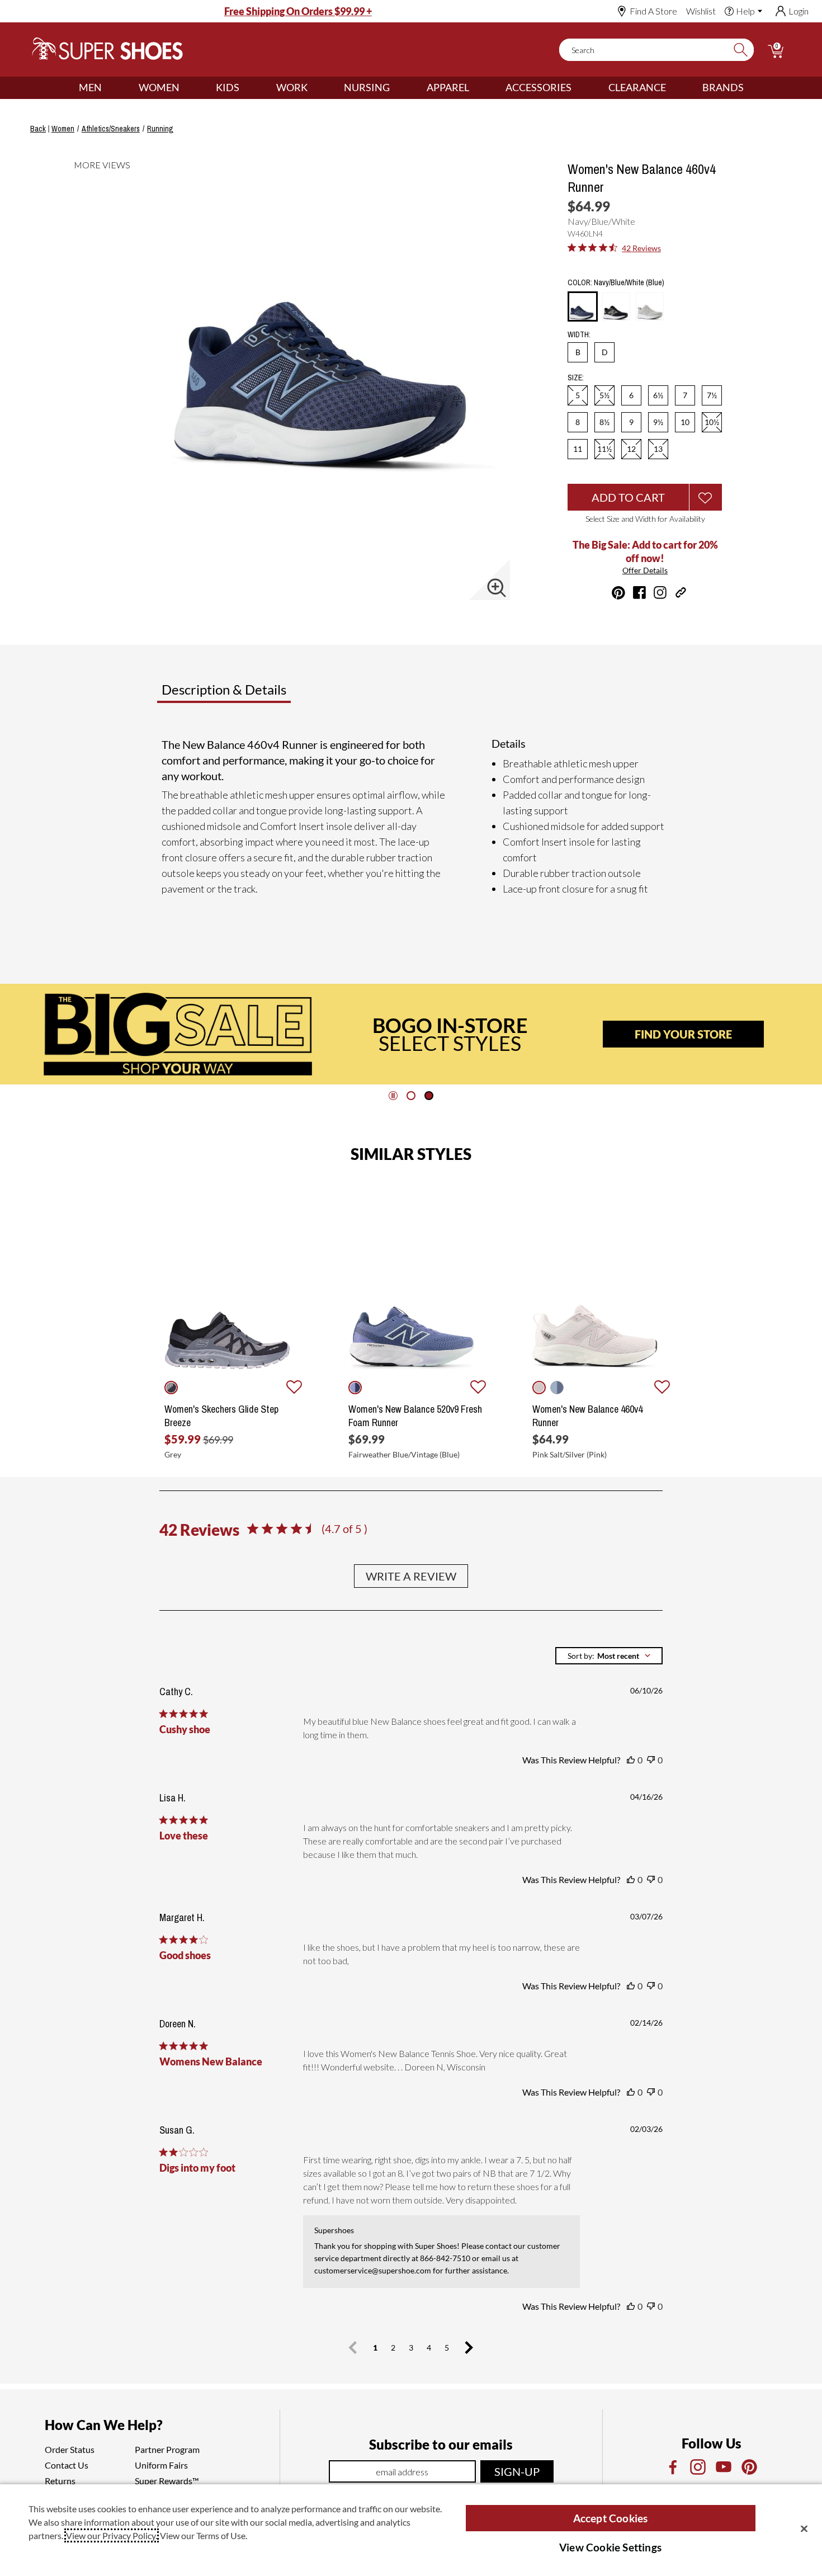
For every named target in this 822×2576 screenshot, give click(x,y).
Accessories (538, 87)
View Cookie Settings (610, 2547)
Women (159, 87)
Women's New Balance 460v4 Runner (587, 1416)
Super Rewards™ (167, 2481)
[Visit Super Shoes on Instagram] (660, 593)
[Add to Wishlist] (706, 497)
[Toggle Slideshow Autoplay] (393, 1096)
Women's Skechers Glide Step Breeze (221, 1416)
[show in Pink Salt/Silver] (539, 1388)
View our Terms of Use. (204, 2535)
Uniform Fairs (161, 2465)
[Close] (804, 2528)
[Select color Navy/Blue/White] (583, 307)
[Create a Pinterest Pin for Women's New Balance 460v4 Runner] (618, 593)
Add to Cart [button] (628, 497)
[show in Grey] (171, 1388)
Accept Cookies (611, 2518)
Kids (228, 87)
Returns (60, 2481)
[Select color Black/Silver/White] (616, 306)
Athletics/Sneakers (111, 129)
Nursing (367, 87)
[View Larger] (497, 588)
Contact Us (67, 2465)
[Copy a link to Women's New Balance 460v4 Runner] (681, 593)
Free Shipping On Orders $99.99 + (298, 11)
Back (38, 129)
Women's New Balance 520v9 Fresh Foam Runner (415, 1416)
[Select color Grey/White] (650, 306)
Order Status (70, 2449)
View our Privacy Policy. (112, 2535)
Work (292, 87)
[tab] (261, 694)
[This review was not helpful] (651, 1760)
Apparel (448, 87)
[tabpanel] (413, 821)
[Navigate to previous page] (353, 2348)
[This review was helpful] (631, 1760)
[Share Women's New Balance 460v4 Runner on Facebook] (639, 593)
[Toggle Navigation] (110, 88)
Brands (723, 87)
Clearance (637, 87)
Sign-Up (517, 2471)
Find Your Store (683, 1034)
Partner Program (167, 2449)
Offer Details (645, 570)
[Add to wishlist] (294, 1388)
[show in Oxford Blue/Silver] (557, 1388)
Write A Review (411, 1576)
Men (90, 87)
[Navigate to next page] (469, 2348)
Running (160, 129)
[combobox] (609, 1656)
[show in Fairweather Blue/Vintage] (355, 1388)
